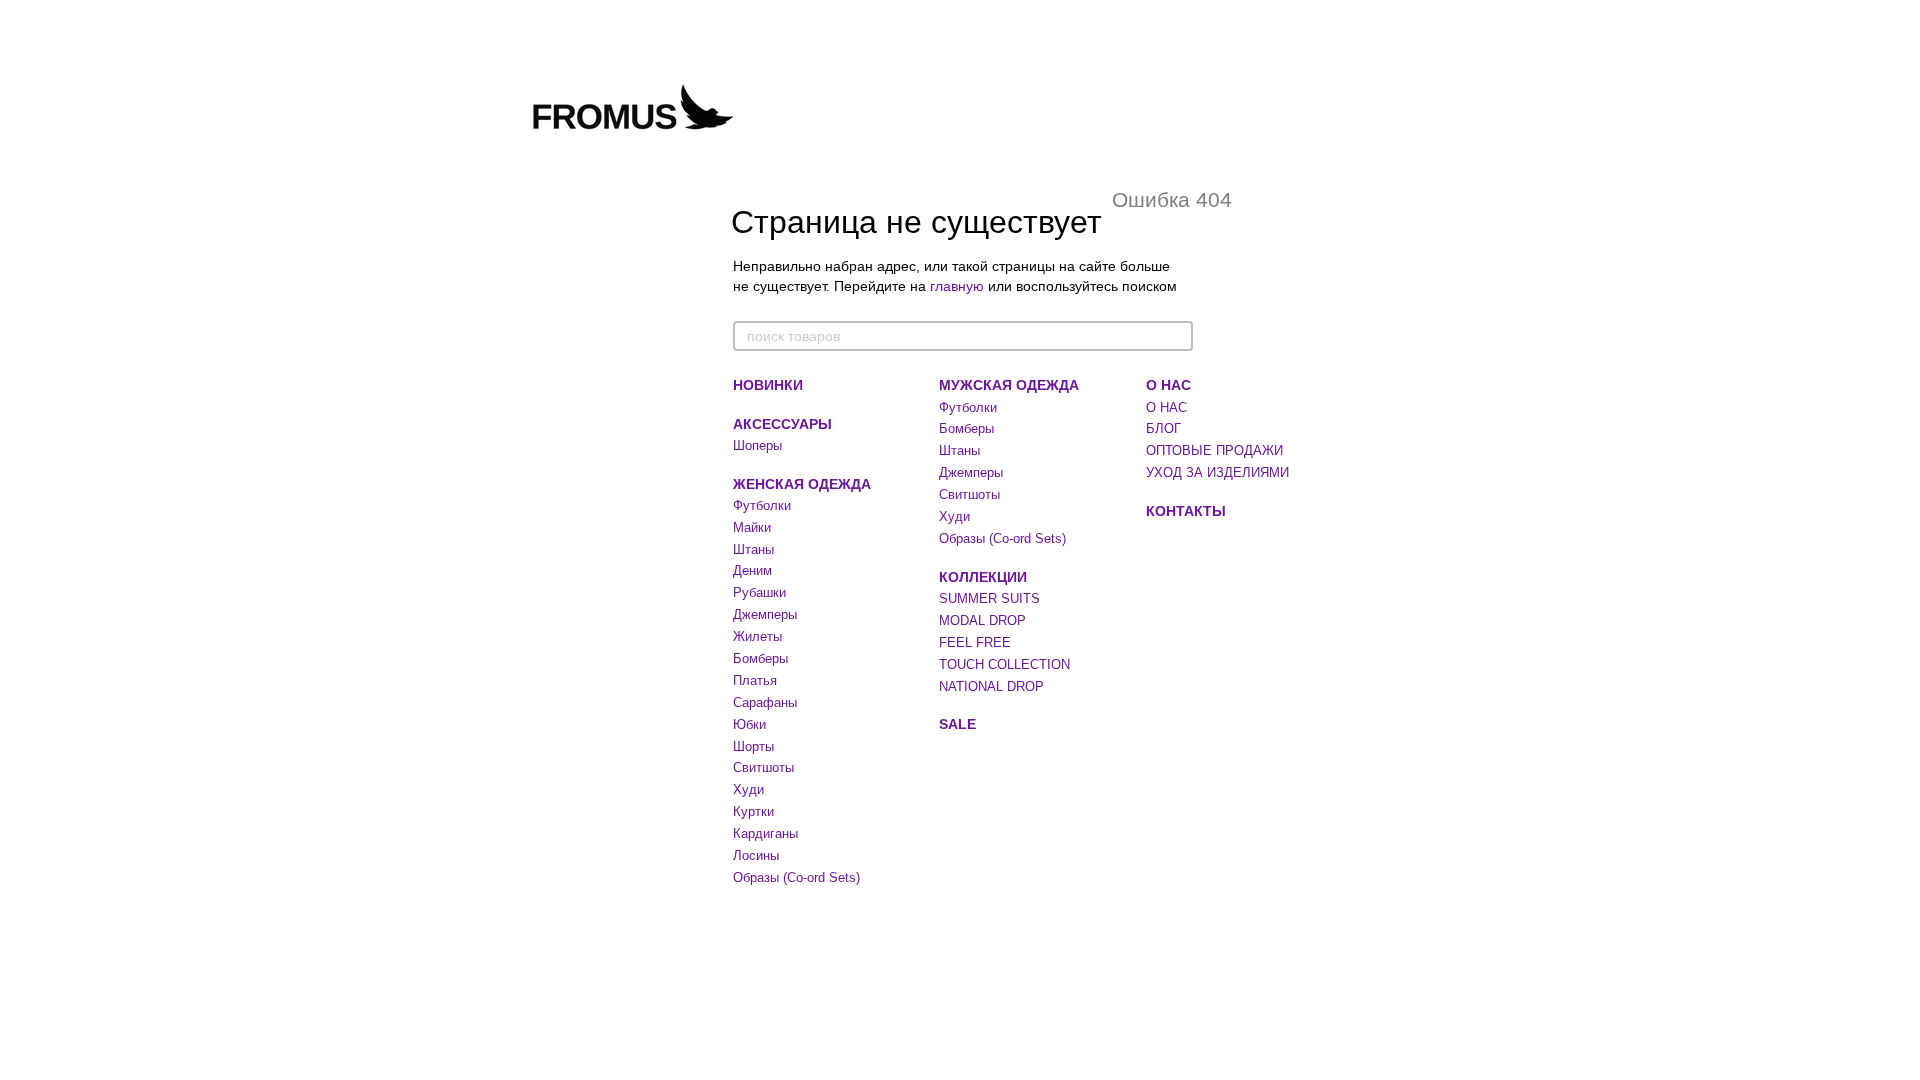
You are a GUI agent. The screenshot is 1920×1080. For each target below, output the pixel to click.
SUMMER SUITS (989, 598)
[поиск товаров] (1177, 336)
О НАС (1168, 385)
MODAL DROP (982, 620)
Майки (752, 527)
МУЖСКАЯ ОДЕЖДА (1009, 385)
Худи (748, 789)
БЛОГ (1163, 428)
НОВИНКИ (768, 385)
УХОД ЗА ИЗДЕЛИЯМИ (1217, 472)
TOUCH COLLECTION (1004, 664)
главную (957, 286)
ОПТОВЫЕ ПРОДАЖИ (1214, 450)
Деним (752, 570)
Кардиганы (765, 833)
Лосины (756, 855)
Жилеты (757, 636)
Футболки (762, 505)
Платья (755, 680)
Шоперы (757, 445)
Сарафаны (765, 702)
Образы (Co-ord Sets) (796, 877)
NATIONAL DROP (991, 686)
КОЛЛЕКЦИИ (983, 577)
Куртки (753, 811)
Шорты (753, 746)
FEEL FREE (975, 642)
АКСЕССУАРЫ (782, 424)
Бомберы (760, 658)
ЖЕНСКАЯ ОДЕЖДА (802, 484)
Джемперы (765, 614)
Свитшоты (763, 767)
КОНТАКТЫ (1186, 511)
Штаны (753, 549)
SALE (957, 724)
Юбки (749, 724)
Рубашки (759, 592)
